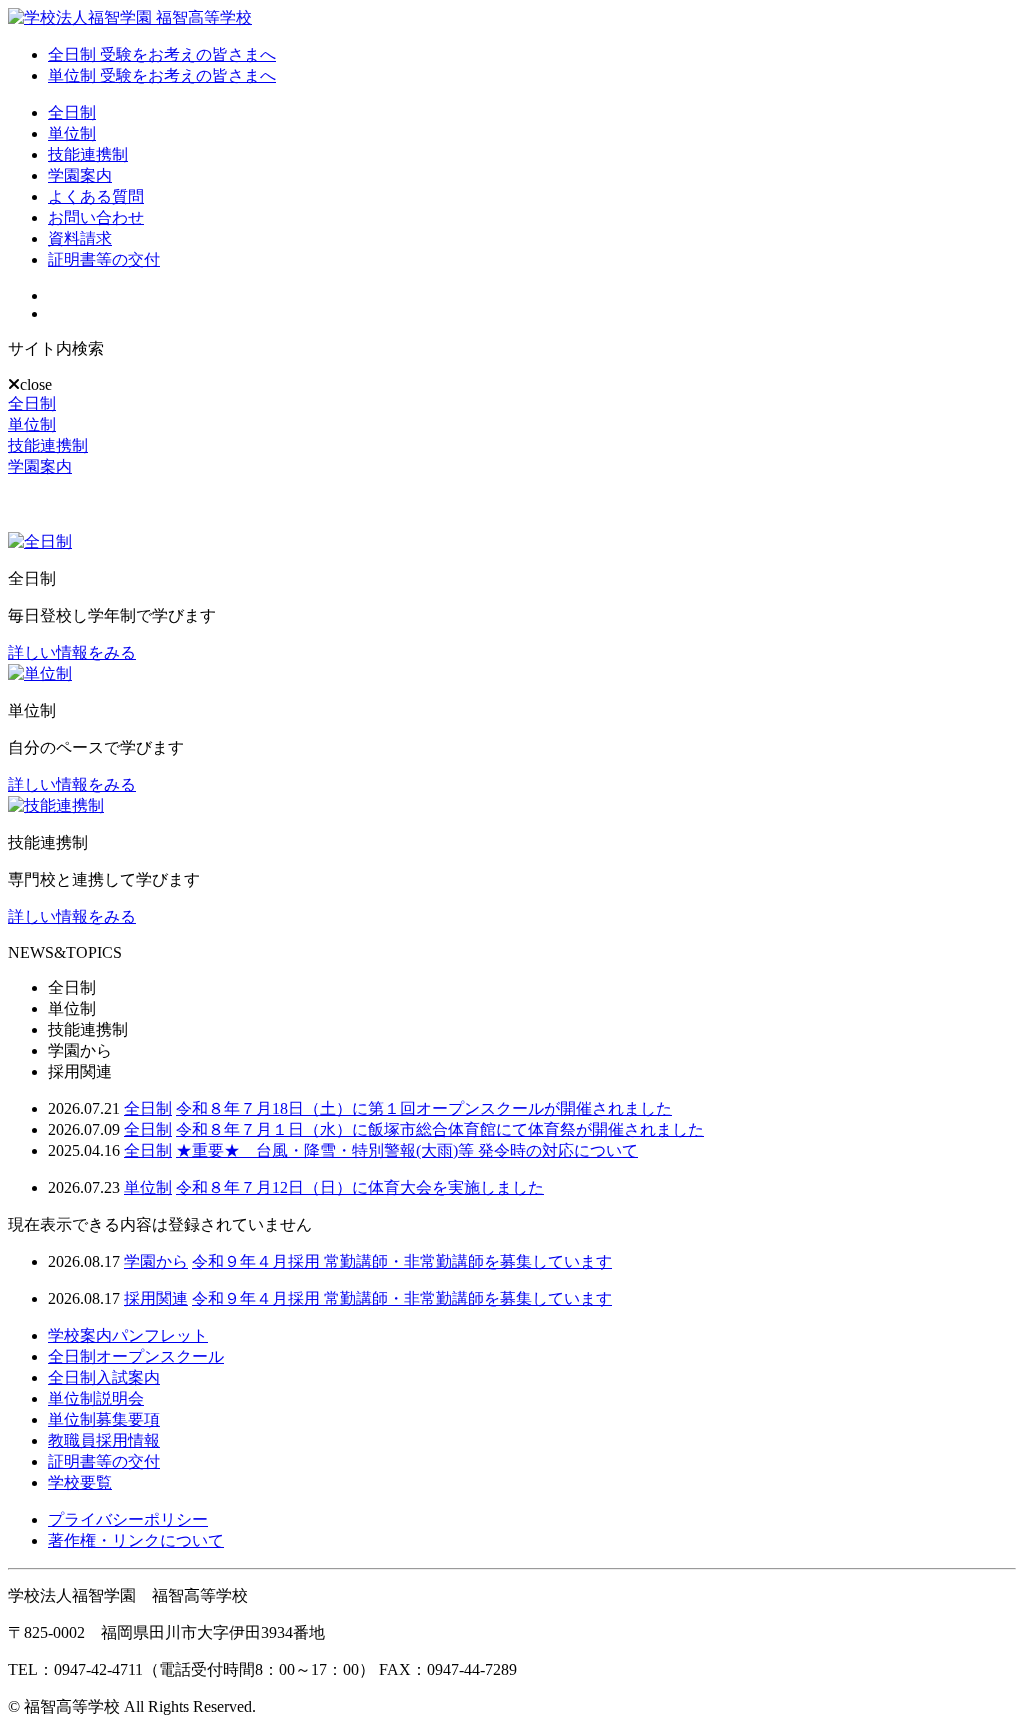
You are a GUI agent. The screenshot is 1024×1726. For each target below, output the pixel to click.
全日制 (72, 112)
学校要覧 (80, 1482)
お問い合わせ (96, 217)
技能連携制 (88, 154)
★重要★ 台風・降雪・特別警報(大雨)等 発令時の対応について (407, 1150)
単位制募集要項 (104, 1419)
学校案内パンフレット (128, 1335)
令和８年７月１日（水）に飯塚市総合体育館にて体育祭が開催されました (440, 1129)
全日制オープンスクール (136, 1356)
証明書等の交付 (104, 259)
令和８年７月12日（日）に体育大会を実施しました (360, 1187)
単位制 (72, 133)
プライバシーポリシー (128, 1519)
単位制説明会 (96, 1398)
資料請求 (80, 238)
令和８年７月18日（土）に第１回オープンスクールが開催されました (424, 1108)
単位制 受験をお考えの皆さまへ (162, 75)
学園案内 (80, 175)
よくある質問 (96, 196)
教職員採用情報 (104, 1440)
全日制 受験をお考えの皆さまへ (162, 54)
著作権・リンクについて (136, 1540)
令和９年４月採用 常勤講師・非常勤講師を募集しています (402, 1261)
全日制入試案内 (104, 1377)
